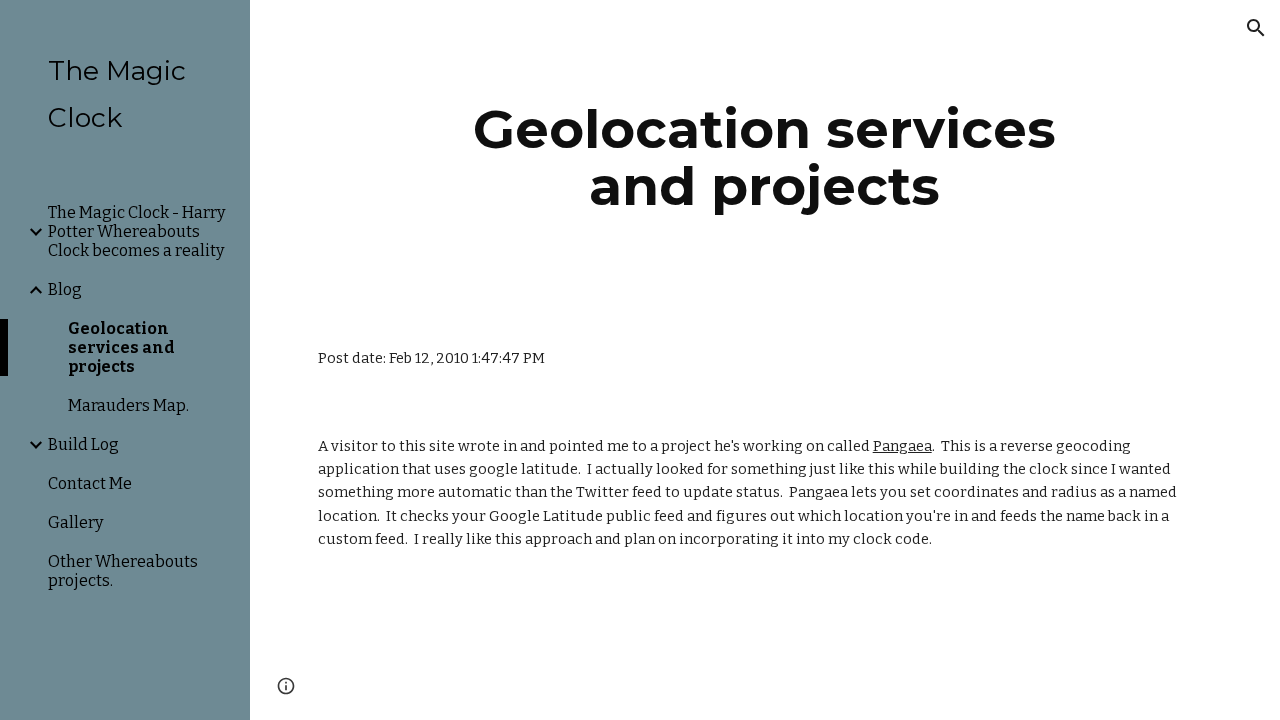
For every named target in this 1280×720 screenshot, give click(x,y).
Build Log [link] (83, 444)
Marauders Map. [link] (128, 405)
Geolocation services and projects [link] (121, 347)
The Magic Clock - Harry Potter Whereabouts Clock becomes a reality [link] (136, 231)
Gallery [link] (75, 522)
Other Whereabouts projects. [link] (123, 571)
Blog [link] (65, 289)
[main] (764, 157)
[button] (1256, 28)
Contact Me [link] (90, 483)
